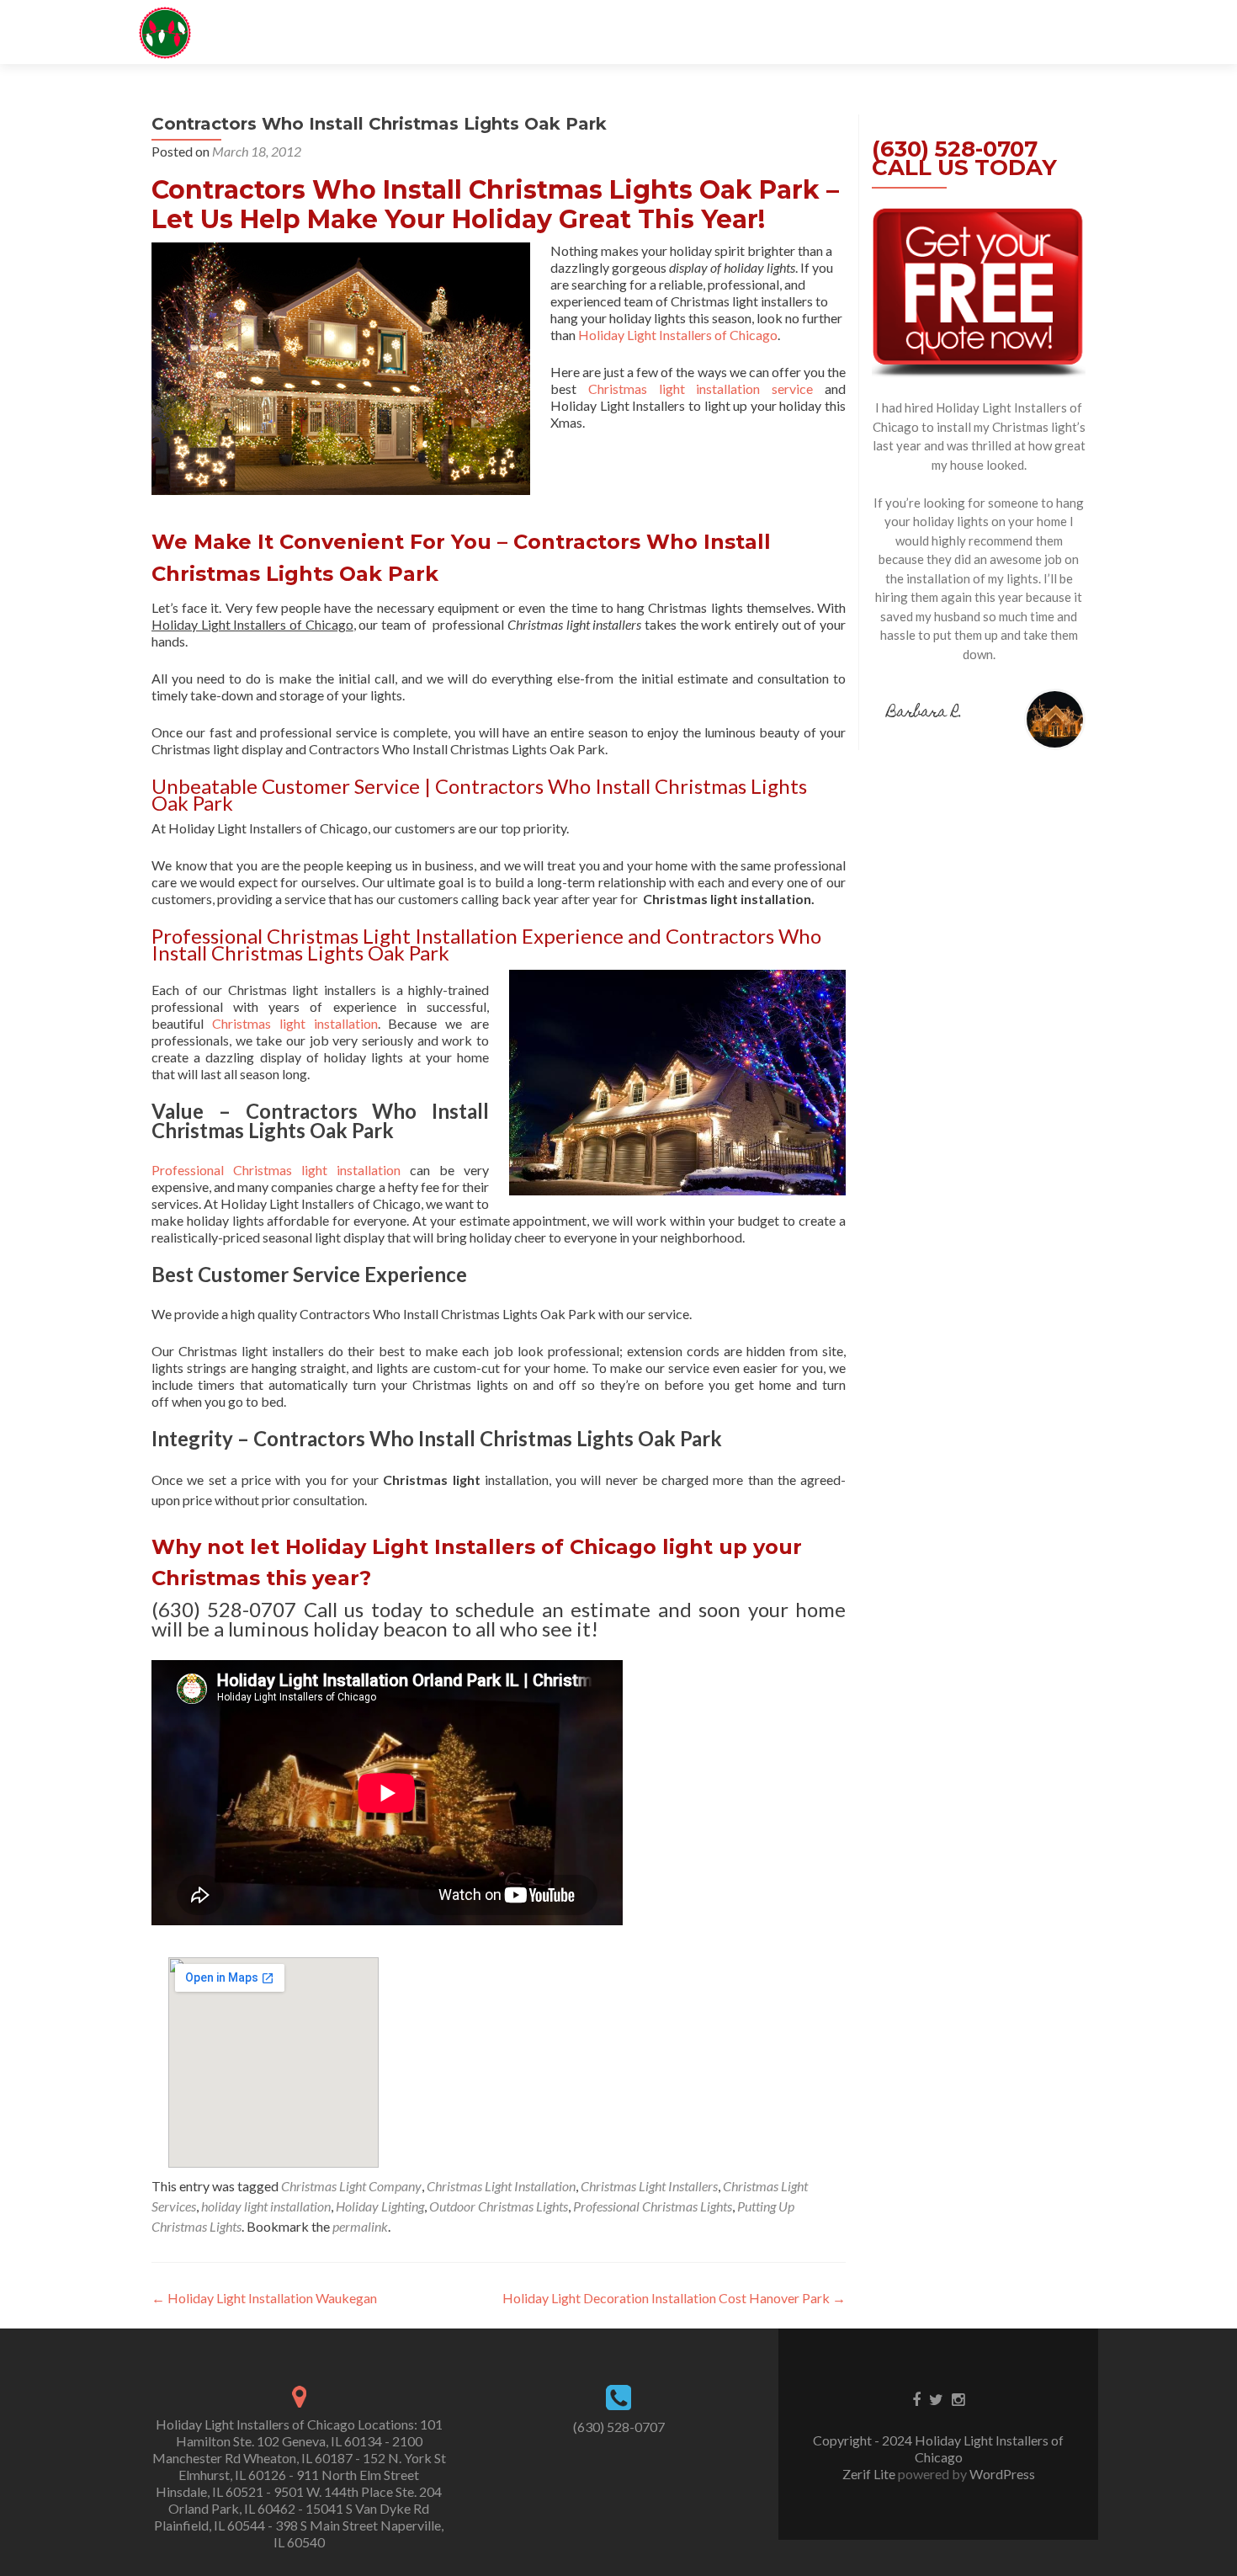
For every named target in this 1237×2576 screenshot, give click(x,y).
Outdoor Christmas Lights (499, 2206)
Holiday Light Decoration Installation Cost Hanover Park (674, 2298)
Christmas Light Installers (649, 2186)
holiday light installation (266, 2206)
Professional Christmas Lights (653, 2206)
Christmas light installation (295, 1023)
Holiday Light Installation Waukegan (264, 2298)
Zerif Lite (870, 2474)
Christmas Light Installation (501, 2186)
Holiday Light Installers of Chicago (678, 335)
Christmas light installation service (701, 389)
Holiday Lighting (380, 2206)
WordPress (1001, 2474)
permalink (360, 2226)
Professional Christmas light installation (276, 1170)
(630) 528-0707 (619, 2427)
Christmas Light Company (351, 2186)
